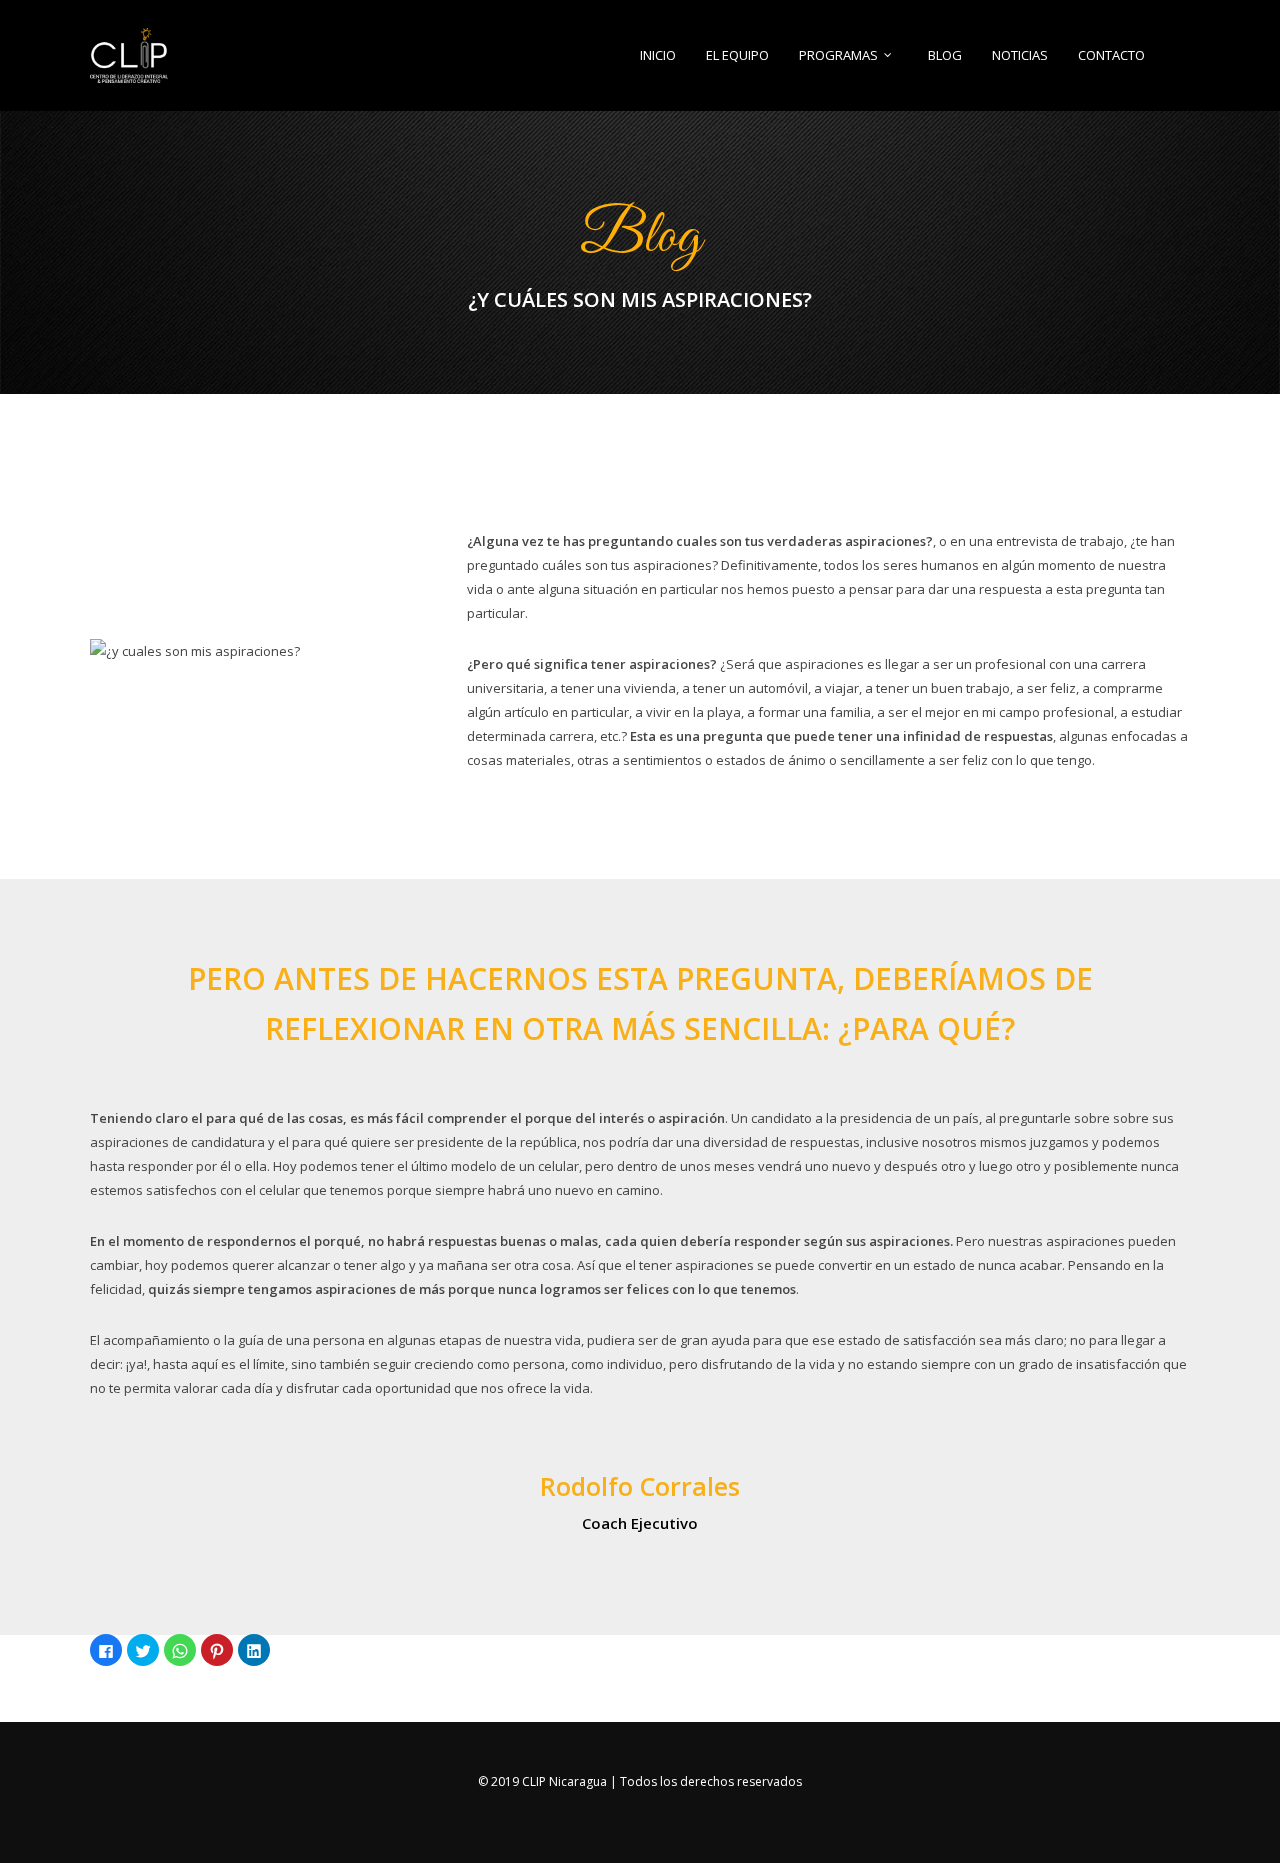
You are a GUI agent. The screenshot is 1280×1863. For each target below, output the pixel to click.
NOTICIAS (1020, 55)
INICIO (658, 55)
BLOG (945, 55)
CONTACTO (1111, 55)
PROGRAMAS (838, 55)
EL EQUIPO (737, 55)
